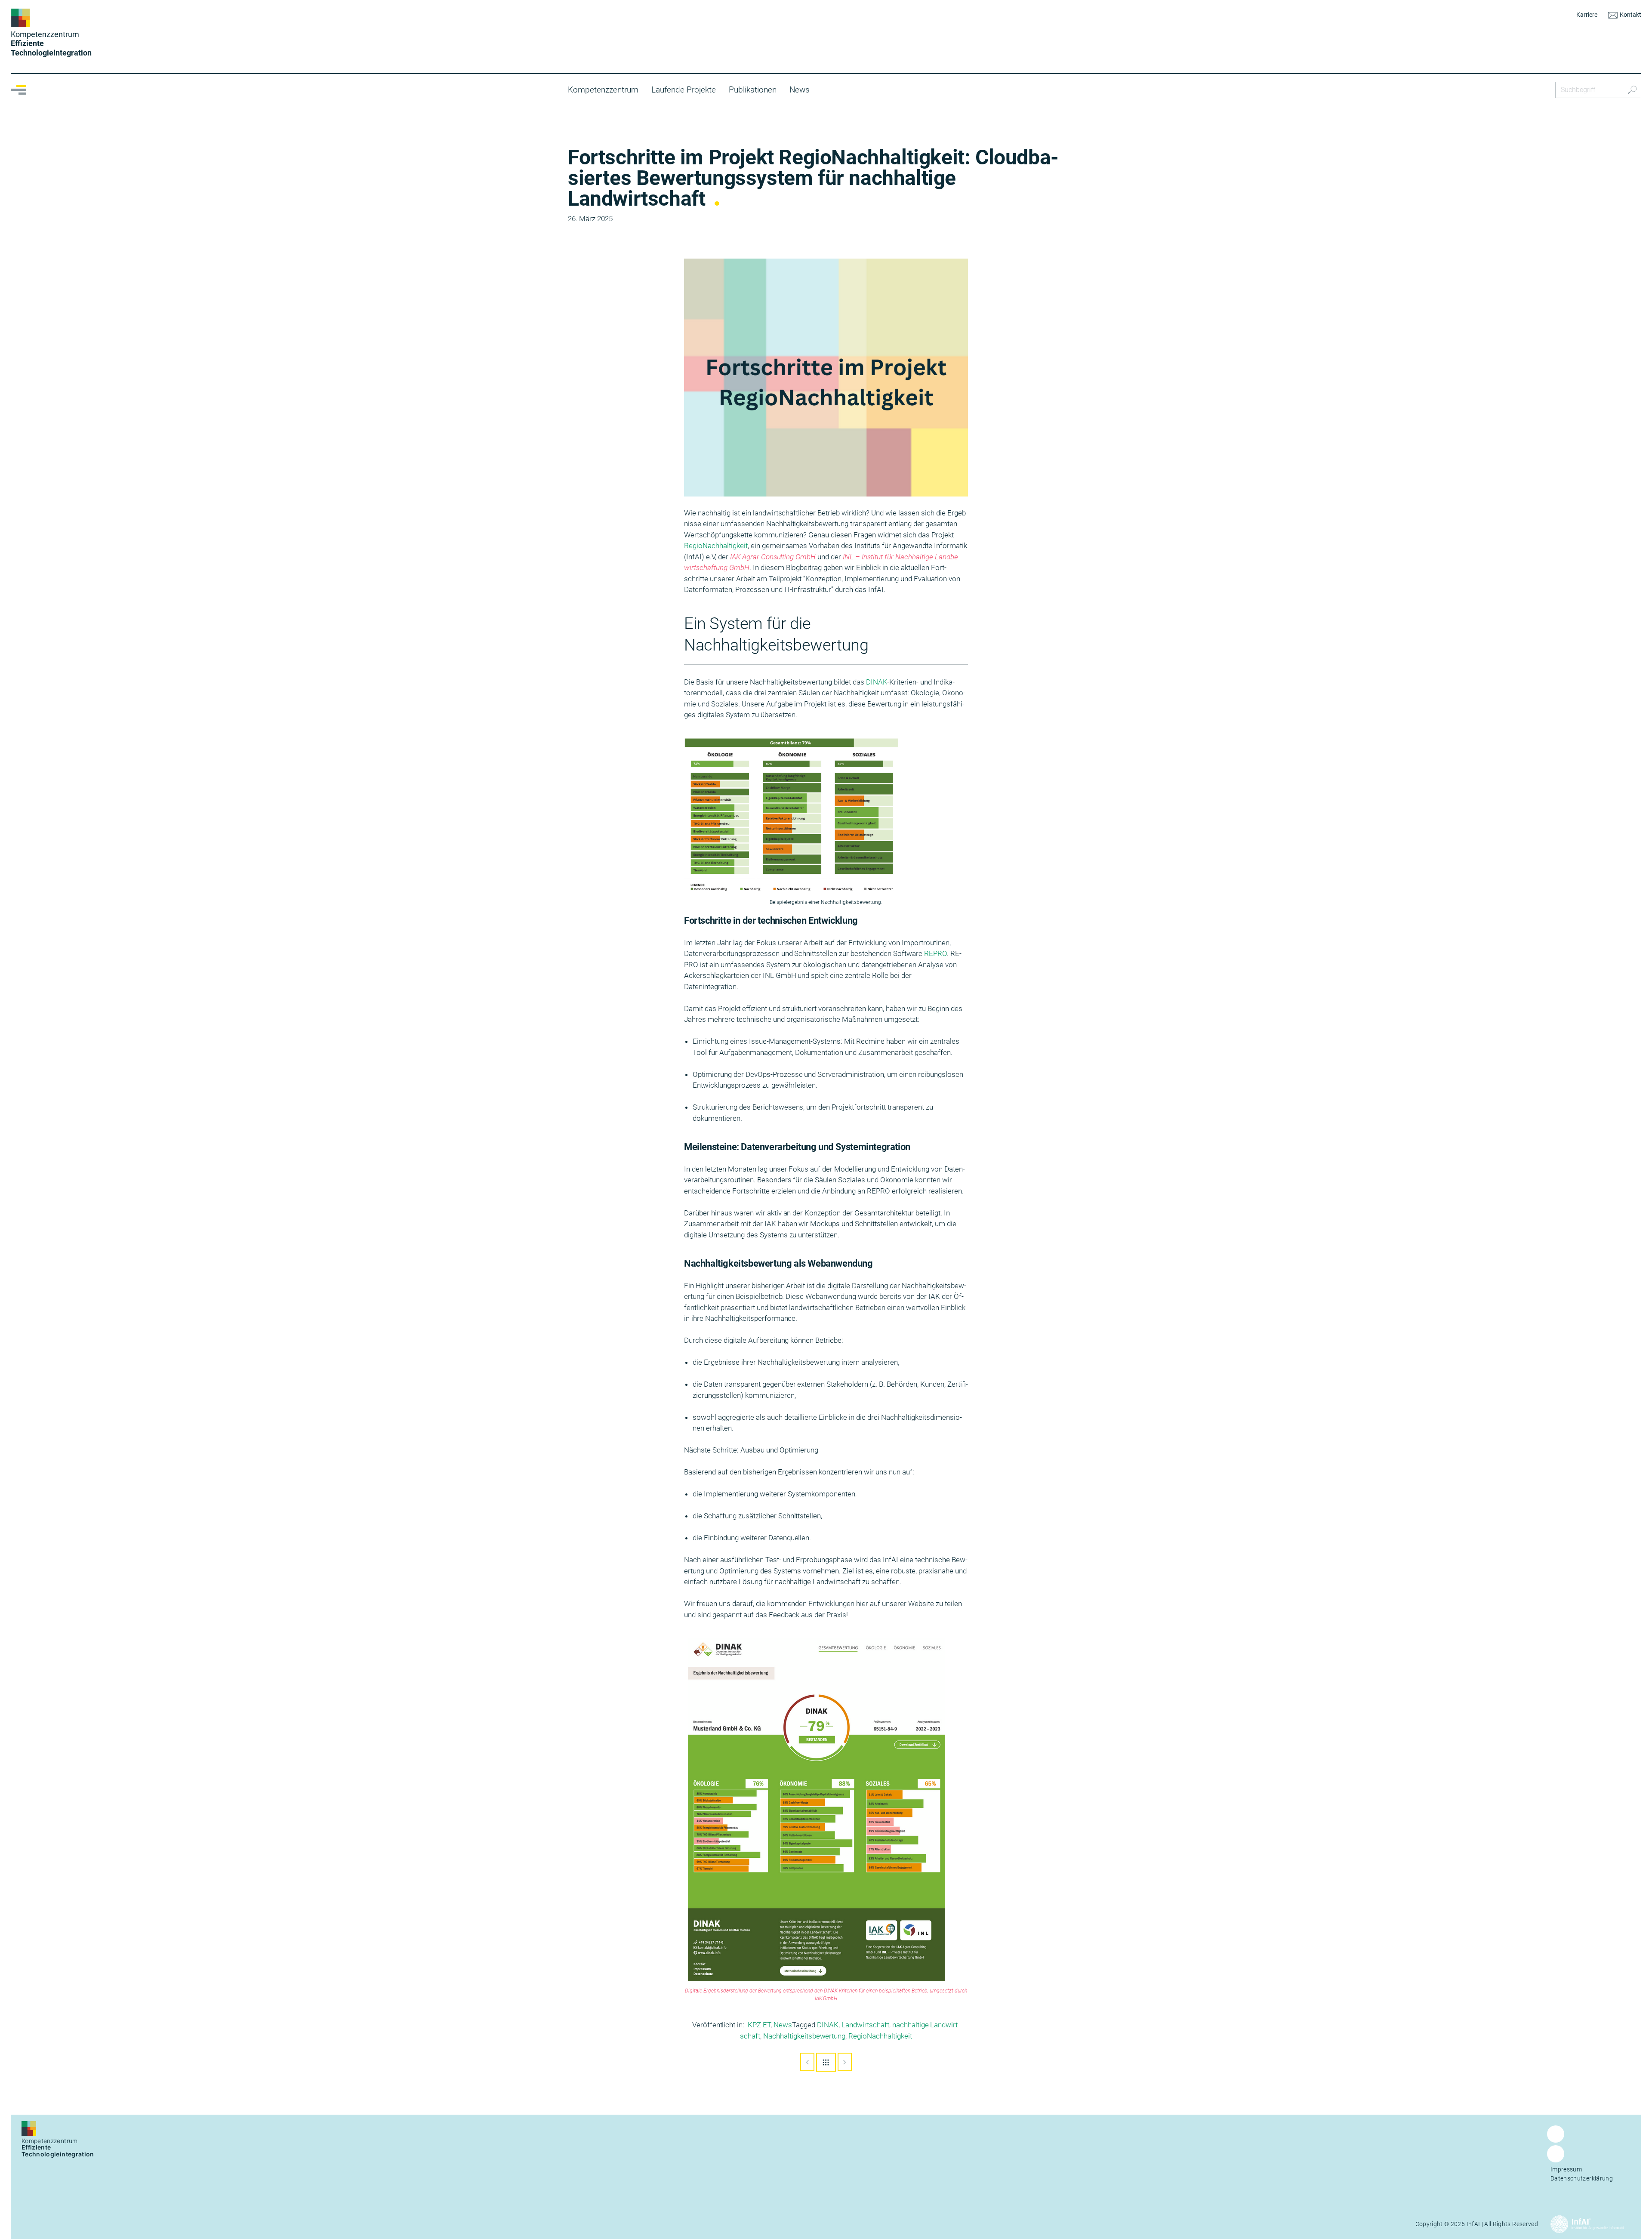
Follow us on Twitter (1556, 2142)
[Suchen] (1632, 90)
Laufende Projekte (684, 90)
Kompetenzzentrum (603, 90)
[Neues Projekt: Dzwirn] (845, 2062)
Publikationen (753, 90)
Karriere (1587, 15)
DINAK (877, 682)
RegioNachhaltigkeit (880, 2036)
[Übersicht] (826, 2062)
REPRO (935, 953)
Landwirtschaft (865, 2025)
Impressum (1566, 2169)
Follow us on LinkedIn (1556, 2162)
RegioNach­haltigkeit (716, 546)
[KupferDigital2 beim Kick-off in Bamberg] (807, 2062)
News (800, 90)
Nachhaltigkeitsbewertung (804, 2036)
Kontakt (1630, 15)
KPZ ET (759, 2025)
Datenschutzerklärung (1582, 2178)
